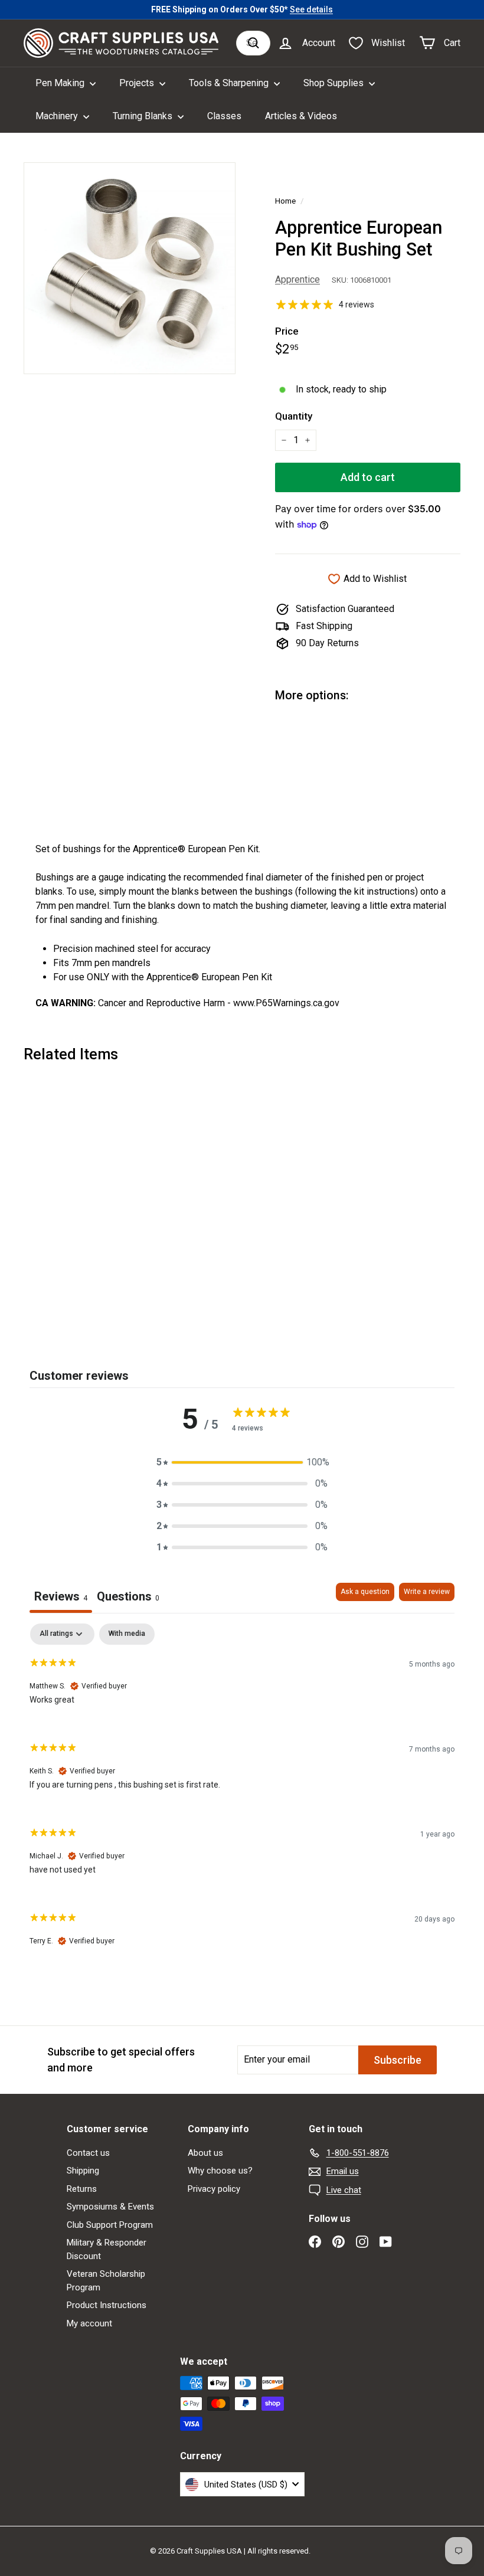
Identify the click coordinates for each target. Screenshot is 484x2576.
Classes (224, 116)
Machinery (58, 116)
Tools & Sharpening (230, 83)
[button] (242, 1462)
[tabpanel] (242, 1795)
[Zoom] (130, 268)
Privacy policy (214, 2189)
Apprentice (297, 279)
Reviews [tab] (61, 1596)
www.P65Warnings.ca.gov (286, 1003)
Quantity (294, 416)
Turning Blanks (144, 116)
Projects (138, 83)
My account (89, 2323)
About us (205, 2153)
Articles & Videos (301, 116)
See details (311, 9)
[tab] (128, 1598)
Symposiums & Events (110, 2207)
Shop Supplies (335, 83)
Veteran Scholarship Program (106, 2281)
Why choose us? (220, 2171)
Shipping (83, 2171)
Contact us (88, 2153)
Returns (82, 2189)
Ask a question (365, 1592)
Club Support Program (110, 2225)
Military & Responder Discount (107, 2249)
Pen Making (61, 83)
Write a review (427, 1592)
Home (285, 201)
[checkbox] (127, 1634)
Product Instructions (107, 2305)
